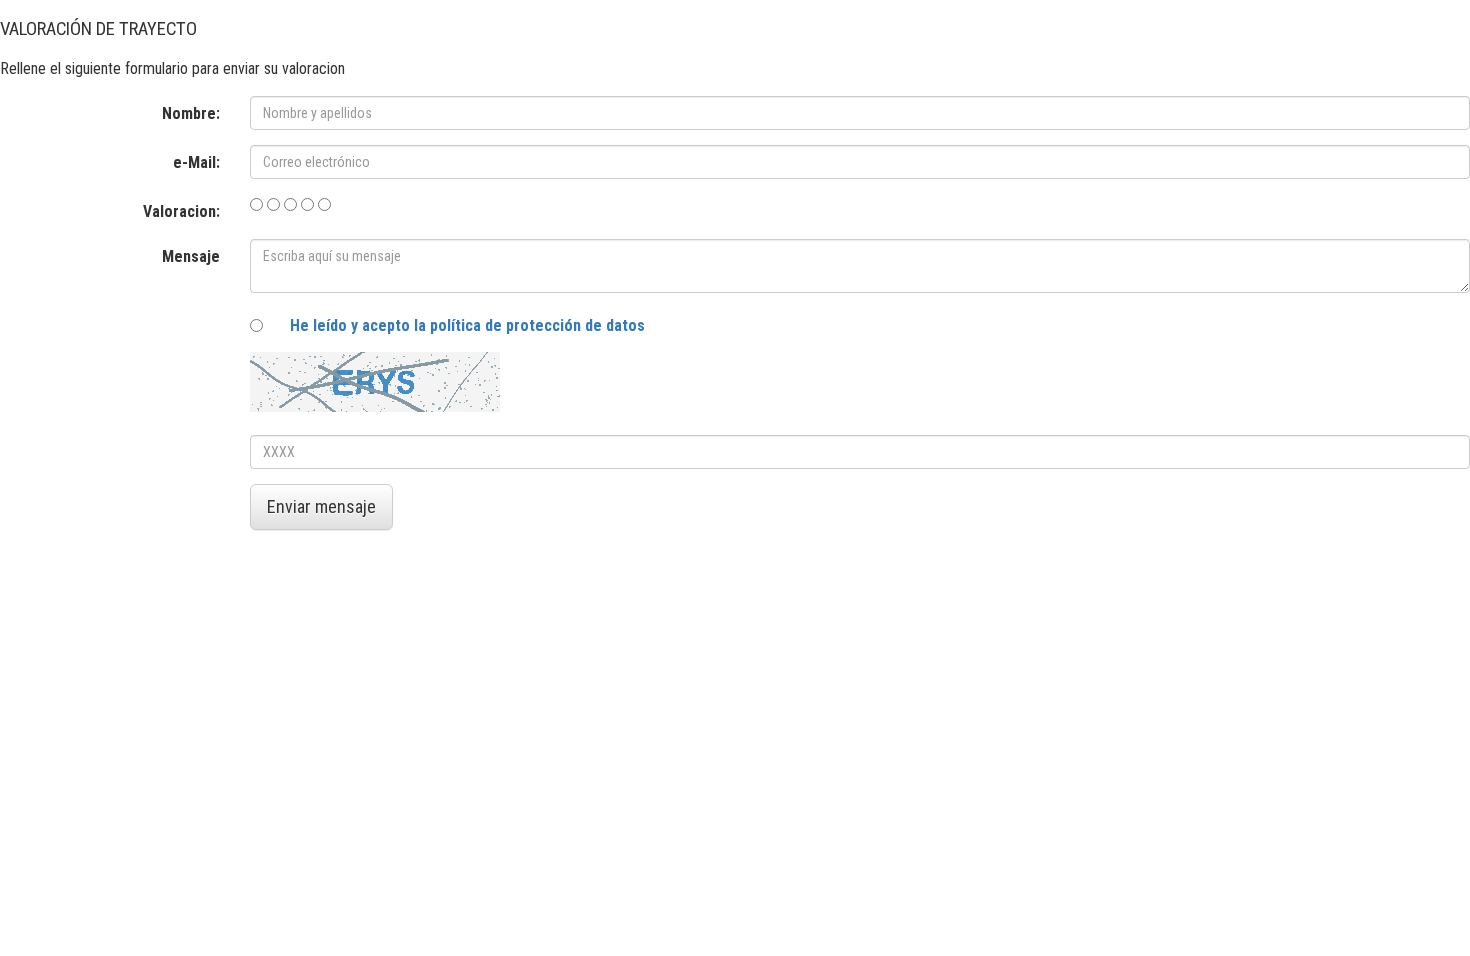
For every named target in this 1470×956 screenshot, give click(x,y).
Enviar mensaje (321, 506)
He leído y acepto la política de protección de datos (467, 325)
